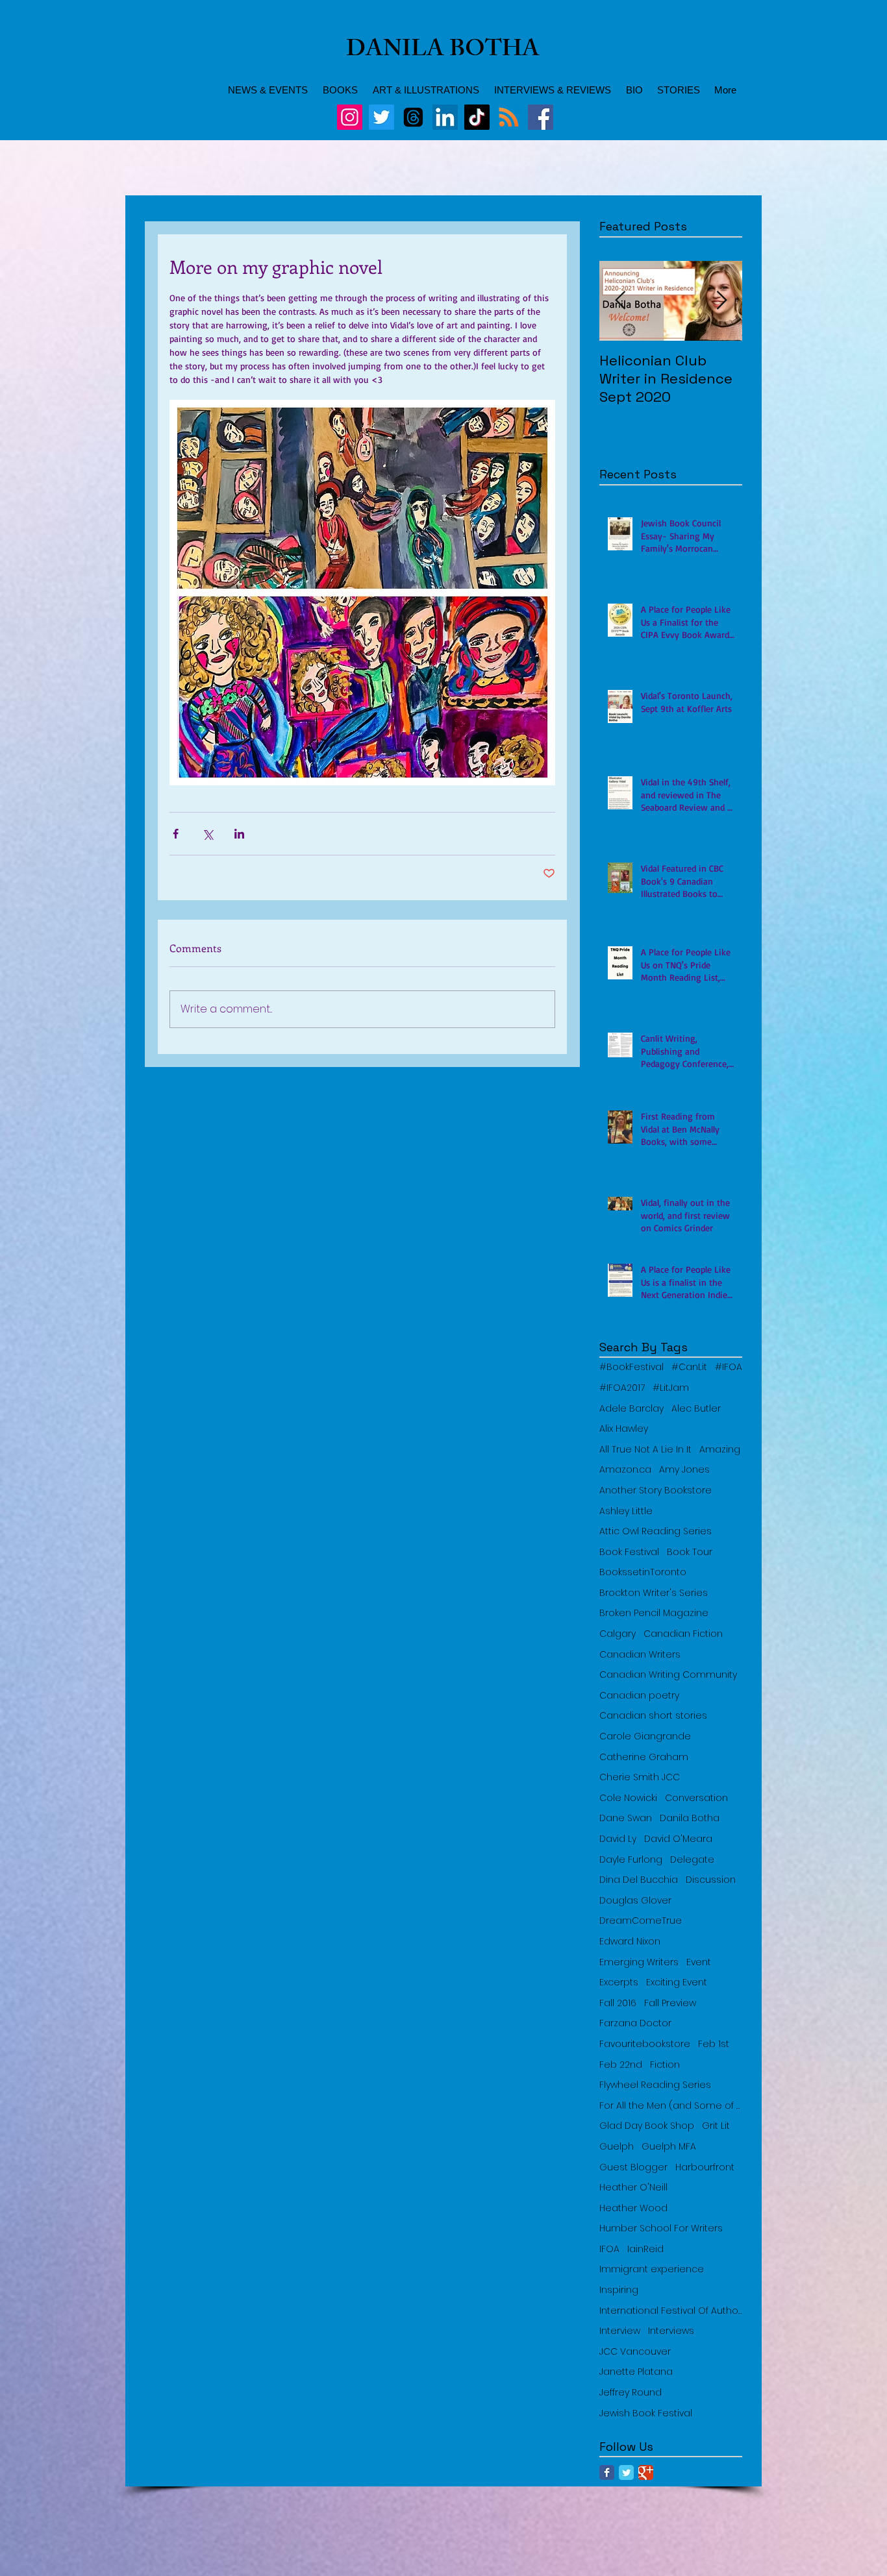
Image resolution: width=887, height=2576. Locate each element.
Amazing (720, 1450)
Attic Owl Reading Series (656, 1531)
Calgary (618, 1634)
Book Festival (629, 1552)
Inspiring (619, 2290)
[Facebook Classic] (607, 2472)
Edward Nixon (630, 1942)
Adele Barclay (631, 1409)
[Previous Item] (620, 301)
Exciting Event (677, 1982)
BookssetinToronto (643, 1572)
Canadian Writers (640, 1655)
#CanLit (689, 1367)
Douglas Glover (635, 1901)
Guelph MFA (669, 2147)
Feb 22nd (621, 2065)
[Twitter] (381, 117)
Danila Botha (690, 1818)
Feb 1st (714, 2044)
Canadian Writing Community (668, 1675)
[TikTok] (477, 117)
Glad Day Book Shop (647, 2126)
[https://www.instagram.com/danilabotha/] (350, 117)
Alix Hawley (624, 1429)
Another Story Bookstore (656, 1490)
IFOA (609, 2249)
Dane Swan (626, 1818)
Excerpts (619, 1982)
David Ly (618, 1839)
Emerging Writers (639, 1962)
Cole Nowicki (628, 1798)
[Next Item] (721, 301)
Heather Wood (633, 2208)
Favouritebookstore (645, 2044)
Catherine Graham (644, 1757)
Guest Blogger (633, 2167)
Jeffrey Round (631, 2393)
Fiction (665, 2065)
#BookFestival (631, 1367)
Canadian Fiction (683, 1634)
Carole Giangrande (645, 1736)
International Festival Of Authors (671, 2311)
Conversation (696, 1798)
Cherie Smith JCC (640, 1777)
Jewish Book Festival (646, 2413)
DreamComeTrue (641, 1921)
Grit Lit (716, 2126)
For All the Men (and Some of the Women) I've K (671, 2106)
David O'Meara (678, 1839)
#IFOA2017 (622, 1388)
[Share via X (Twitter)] (207, 834)
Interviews (671, 2331)
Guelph (617, 2147)
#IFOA (729, 1367)
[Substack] (509, 117)
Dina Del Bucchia (639, 1880)
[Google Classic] (646, 2472)
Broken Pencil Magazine (654, 1613)
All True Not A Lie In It (645, 1450)
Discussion (711, 1880)
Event (699, 1962)
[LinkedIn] (445, 117)
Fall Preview (670, 2003)
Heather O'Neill (633, 2188)
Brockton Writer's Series (654, 1593)
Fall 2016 (618, 2003)
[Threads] (413, 117)
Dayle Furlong (631, 1860)
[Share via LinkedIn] (239, 834)
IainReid (645, 2249)
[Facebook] (541, 117)
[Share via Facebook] (176, 834)
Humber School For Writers (661, 2228)
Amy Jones (684, 1470)
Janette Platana (636, 2372)
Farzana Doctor (635, 2023)
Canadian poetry (639, 1696)
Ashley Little (626, 1511)
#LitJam (671, 1388)
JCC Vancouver (635, 2352)
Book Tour (690, 1552)
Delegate (692, 1860)
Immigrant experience (652, 2269)
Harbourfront (705, 2167)
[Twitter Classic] (626, 2472)
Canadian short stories (653, 1716)
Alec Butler (696, 1409)
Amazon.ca (625, 1470)
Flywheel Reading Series (655, 2085)
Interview (620, 2331)
